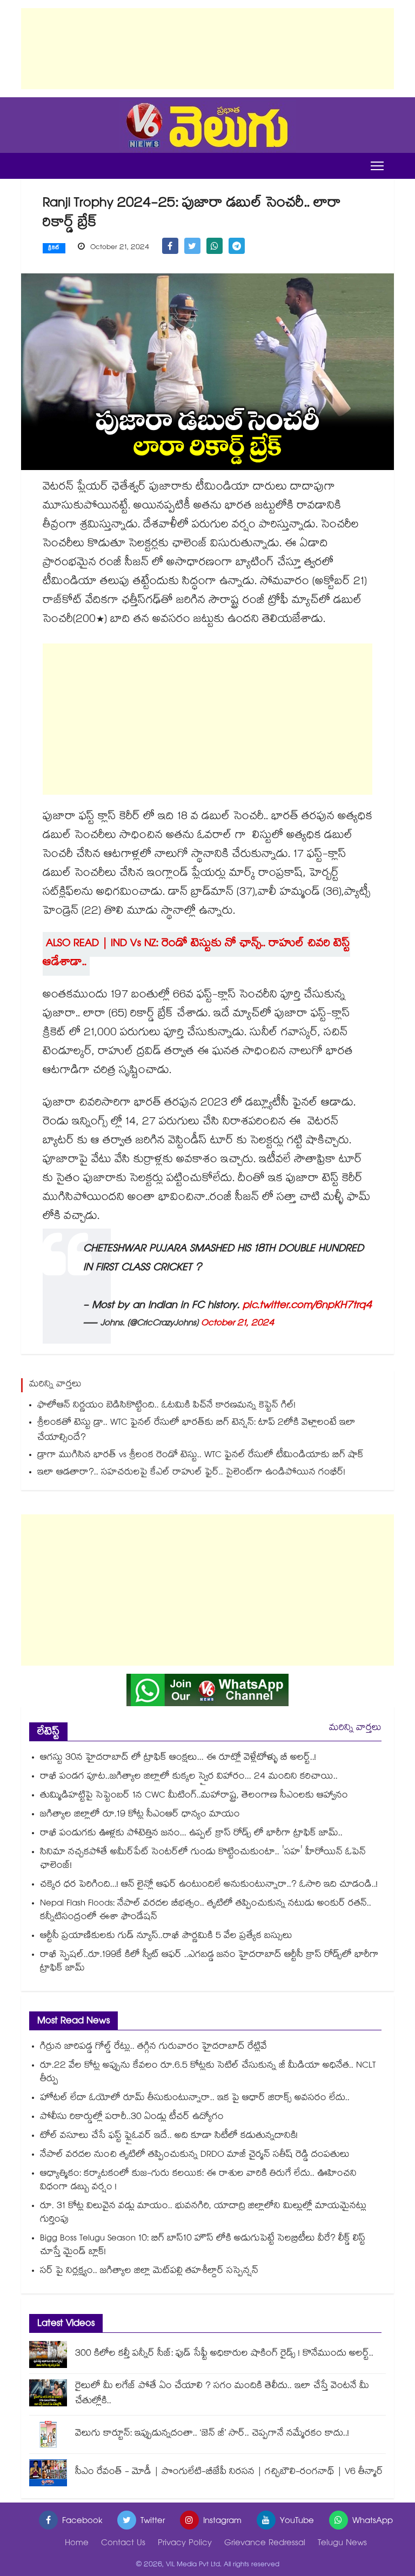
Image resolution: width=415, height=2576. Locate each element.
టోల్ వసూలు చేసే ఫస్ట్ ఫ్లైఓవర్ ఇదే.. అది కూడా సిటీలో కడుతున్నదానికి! (169, 2136)
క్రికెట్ (54, 249)
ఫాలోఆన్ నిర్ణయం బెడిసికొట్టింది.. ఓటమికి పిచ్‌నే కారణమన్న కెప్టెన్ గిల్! (166, 1406)
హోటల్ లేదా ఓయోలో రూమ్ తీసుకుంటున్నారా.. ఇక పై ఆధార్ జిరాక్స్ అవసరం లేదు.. (195, 2099)
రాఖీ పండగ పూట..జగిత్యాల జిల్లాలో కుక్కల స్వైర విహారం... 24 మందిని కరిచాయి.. (189, 1777)
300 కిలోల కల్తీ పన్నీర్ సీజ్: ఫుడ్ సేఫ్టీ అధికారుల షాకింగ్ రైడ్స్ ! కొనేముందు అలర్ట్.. (224, 2354)
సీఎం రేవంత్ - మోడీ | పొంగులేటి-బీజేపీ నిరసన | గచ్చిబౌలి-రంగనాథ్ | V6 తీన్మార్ (229, 2473)
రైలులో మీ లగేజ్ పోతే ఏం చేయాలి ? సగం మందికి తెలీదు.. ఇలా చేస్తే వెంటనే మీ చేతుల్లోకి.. (222, 2394)
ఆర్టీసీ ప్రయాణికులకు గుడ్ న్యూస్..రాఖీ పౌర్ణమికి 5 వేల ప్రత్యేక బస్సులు (166, 1937)
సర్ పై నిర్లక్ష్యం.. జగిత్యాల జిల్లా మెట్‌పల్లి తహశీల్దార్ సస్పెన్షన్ (149, 2272)
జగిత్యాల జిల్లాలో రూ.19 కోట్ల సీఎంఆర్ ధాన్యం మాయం (140, 1815)
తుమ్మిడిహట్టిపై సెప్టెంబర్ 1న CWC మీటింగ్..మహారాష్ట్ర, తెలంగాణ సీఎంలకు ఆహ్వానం (194, 1796)
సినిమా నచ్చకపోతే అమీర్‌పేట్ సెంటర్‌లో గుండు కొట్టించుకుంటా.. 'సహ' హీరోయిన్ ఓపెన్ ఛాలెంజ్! (203, 1860)
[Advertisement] (207, 49)
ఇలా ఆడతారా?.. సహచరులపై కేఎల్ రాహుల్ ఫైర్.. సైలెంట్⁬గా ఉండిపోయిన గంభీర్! (191, 1473)
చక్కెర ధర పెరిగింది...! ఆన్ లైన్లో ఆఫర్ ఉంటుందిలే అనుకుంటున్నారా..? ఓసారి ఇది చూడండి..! (209, 1885)
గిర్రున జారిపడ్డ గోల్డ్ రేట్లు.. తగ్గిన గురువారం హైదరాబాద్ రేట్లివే (153, 2047)
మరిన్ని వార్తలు (355, 1729)
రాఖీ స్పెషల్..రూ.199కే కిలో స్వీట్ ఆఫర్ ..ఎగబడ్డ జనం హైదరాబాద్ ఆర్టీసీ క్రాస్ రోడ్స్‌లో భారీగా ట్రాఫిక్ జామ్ (209, 1962)
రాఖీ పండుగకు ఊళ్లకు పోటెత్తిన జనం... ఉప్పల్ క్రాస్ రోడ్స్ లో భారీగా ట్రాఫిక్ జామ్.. (191, 1834)
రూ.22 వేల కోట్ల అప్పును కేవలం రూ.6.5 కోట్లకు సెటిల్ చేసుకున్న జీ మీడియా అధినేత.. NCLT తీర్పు (208, 2073)
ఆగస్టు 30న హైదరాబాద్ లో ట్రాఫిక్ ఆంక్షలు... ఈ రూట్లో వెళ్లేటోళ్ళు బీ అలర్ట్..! (178, 1758)
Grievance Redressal (265, 2544)
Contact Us (123, 2544)
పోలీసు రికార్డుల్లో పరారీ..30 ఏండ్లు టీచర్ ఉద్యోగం (132, 2118)
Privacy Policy (185, 2544)
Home (77, 2544)
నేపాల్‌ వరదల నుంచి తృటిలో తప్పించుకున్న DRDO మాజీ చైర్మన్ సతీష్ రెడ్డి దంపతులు (195, 2155)
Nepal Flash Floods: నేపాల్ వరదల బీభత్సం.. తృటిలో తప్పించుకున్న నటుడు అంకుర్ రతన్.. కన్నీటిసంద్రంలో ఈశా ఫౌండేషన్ (206, 1911)
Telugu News (342, 2544)
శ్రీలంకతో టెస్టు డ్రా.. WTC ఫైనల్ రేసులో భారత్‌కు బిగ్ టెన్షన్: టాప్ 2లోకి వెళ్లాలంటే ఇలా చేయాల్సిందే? (196, 1431)
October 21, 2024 (238, 1324)
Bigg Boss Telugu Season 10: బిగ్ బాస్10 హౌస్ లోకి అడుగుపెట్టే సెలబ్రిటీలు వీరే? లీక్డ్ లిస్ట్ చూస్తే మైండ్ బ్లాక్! (203, 2246)
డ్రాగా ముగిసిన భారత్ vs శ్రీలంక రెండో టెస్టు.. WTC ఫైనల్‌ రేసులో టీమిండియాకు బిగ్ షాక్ (200, 1456)
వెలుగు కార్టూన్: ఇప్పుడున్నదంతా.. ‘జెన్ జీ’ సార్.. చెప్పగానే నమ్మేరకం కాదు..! (212, 2434)
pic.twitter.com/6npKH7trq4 (307, 1306)
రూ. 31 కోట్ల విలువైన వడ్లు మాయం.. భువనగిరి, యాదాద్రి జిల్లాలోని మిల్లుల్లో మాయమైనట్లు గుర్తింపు (203, 2213)
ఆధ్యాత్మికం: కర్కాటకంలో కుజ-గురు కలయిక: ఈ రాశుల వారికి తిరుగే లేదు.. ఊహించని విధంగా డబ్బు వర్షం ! (198, 2181)
